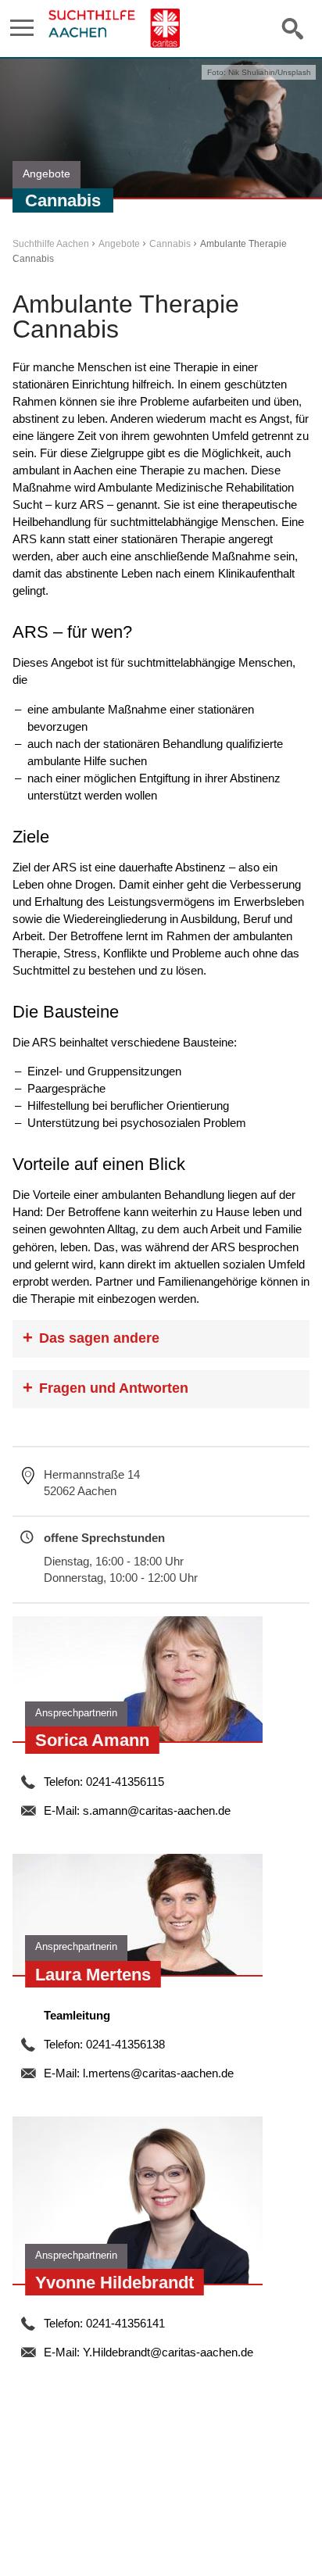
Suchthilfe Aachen (51, 244)
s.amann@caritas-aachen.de (157, 1810)
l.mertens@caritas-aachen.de (158, 2073)
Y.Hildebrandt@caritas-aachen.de (168, 2352)
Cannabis (170, 244)
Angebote (119, 244)
